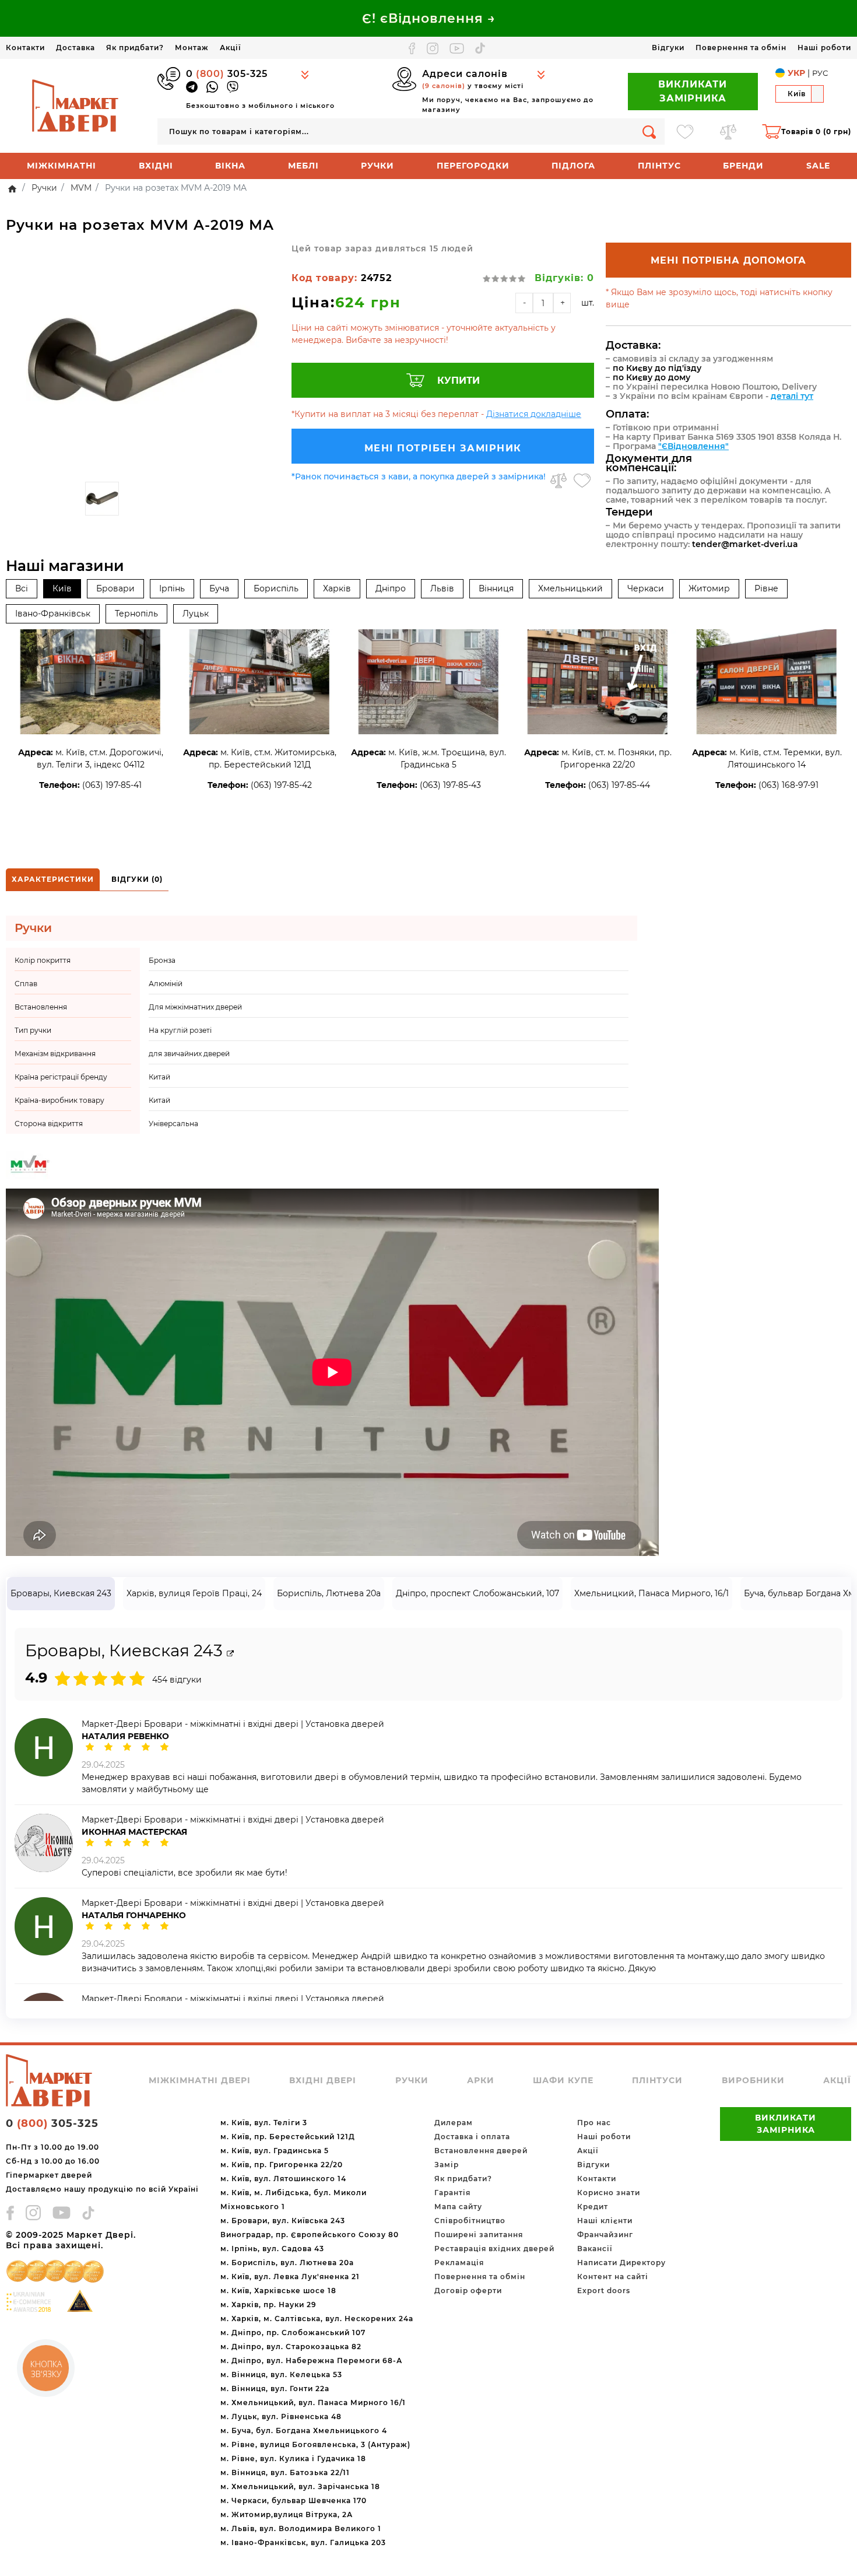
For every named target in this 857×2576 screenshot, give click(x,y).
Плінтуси (657, 2080)
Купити (459, 381)
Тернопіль (136, 614)
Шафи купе (563, 2080)
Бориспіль (276, 588)
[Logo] (76, 105)
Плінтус (659, 166)
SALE (818, 166)
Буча (219, 588)
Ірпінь (172, 588)
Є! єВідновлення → (429, 18)
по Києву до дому (651, 377)
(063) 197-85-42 (281, 785)
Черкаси (646, 588)
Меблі (303, 166)
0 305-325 (227, 74)
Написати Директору (621, 2263)
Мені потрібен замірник (443, 448)
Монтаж (192, 48)
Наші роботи (824, 48)
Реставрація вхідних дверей (494, 2249)
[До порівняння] (559, 481)
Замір (447, 2165)
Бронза (162, 960)
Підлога (573, 166)
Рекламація (459, 2263)
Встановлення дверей (481, 2151)
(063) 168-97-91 (788, 785)
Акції (230, 48)
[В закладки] (582, 481)
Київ (62, 588)
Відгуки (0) (137, 879)
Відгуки (668, 48)
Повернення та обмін (741, 48)
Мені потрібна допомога (728, 260)
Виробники (753, 2080)
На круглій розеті (180, 1030)
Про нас (594, 2123)
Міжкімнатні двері (200, 2080)
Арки (481, 2080)
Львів (442, 588)
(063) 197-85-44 (619, 785)
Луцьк (196, 614)
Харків (337, 588)
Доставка (75, 48)
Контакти (25, 48)
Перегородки (473, 166)
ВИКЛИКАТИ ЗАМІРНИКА (693, 91)
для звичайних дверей (189, 1054)
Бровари (115, 588)
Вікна (230, 166)
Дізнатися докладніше (534, 414)
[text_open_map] (230, 1654)
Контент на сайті (613, 2277)
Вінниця (496, 588)
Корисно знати (609, 2193)
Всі (22, 588)
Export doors (604, 2291)
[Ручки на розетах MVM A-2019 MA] (143, 359)
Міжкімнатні (62, 166)
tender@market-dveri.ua (745, 544)
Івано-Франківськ (53, 614)
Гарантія (452, 2193)
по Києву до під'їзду (657, 368)
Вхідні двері (323, 2080)
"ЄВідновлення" (693, 446)
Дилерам (454, 2123)
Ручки (377, 166)
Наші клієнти (605, 2221)
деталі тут (792, 396)
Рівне (766, 588)
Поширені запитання (479, 2235)
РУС (820, 73)
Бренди (743, 166)
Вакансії (595, 2249)
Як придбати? (135, 48)
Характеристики (53, 879)
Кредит (593, 2207)
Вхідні (156, 166)
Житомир (709, 588)
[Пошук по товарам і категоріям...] (649, 132)
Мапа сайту (458, 2207)
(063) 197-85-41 (112, 785)
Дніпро (391, 588)
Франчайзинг (605, 2235)
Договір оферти (468, 2291)
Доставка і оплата (472, 2137)
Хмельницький (570, 588)
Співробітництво (470, 2221)
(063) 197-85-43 (450, 785)
